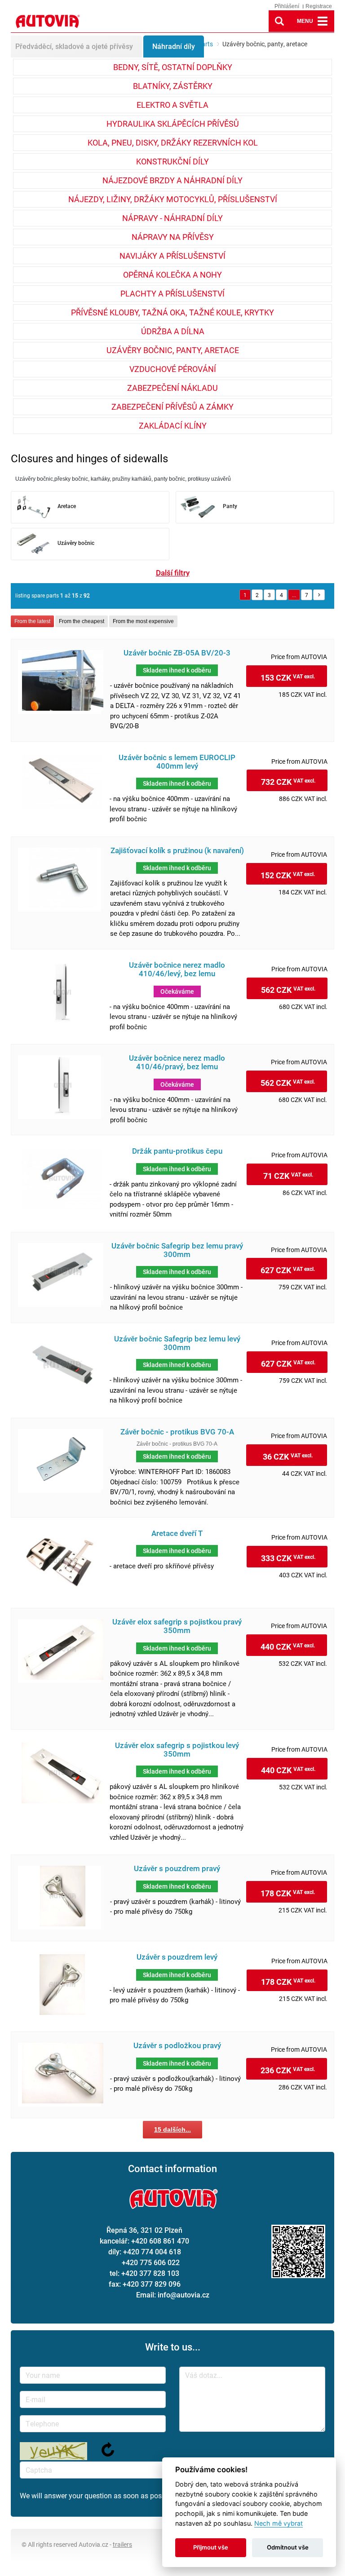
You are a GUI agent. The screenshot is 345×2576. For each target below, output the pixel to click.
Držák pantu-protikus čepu (177, 1151)
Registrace (319, 6)
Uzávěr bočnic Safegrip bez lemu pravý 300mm (177, 1250)
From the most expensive (143, 621)
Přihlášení (287, 6)
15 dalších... (172, 2129)
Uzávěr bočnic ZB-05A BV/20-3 (177, 653)
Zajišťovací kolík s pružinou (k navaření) (177, 851)
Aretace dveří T (177, 1534)
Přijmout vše (211, 2547)
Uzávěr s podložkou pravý (177, 2046)
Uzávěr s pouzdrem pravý (177, 1869)
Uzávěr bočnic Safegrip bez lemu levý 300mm (177, 1343)
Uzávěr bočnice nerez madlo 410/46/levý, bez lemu (177, 969)
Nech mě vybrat (279, 2523)
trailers (122, 2544)
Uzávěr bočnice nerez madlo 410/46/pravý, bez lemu (177, 1062)
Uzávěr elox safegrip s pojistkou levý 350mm (177, 1750)
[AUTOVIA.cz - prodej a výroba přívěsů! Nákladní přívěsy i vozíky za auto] (47, 30)
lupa (279, 21)
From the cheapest (82, 621)
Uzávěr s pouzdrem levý (177, 1957)
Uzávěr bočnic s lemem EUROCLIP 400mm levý (177, 762)
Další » (319, 595)
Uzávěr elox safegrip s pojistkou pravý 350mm (177, 1626)
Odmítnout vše (288, 2547)
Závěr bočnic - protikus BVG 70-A (177, 1432)
